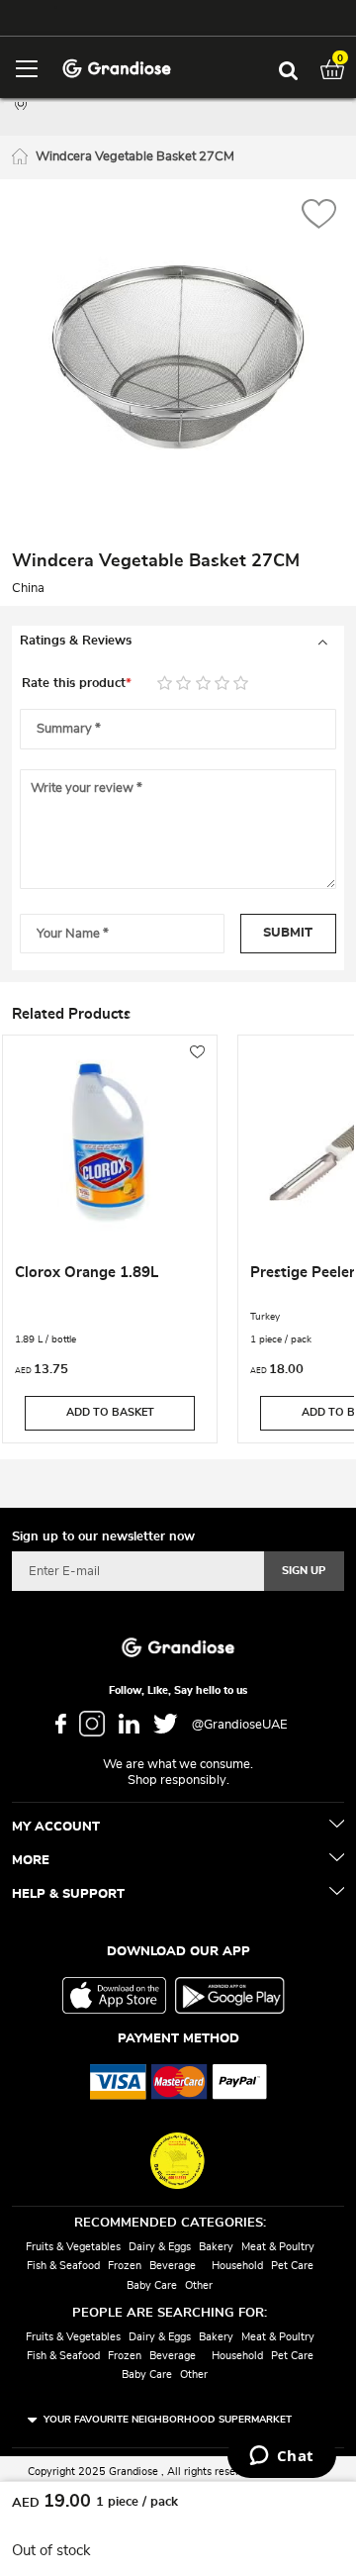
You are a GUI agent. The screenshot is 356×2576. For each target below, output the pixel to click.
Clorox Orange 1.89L (87, 1273)
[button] (319, 216)
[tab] (178, 642)
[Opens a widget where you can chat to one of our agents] (281, 2457)
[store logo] (116, 67)
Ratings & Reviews (76, 641)
